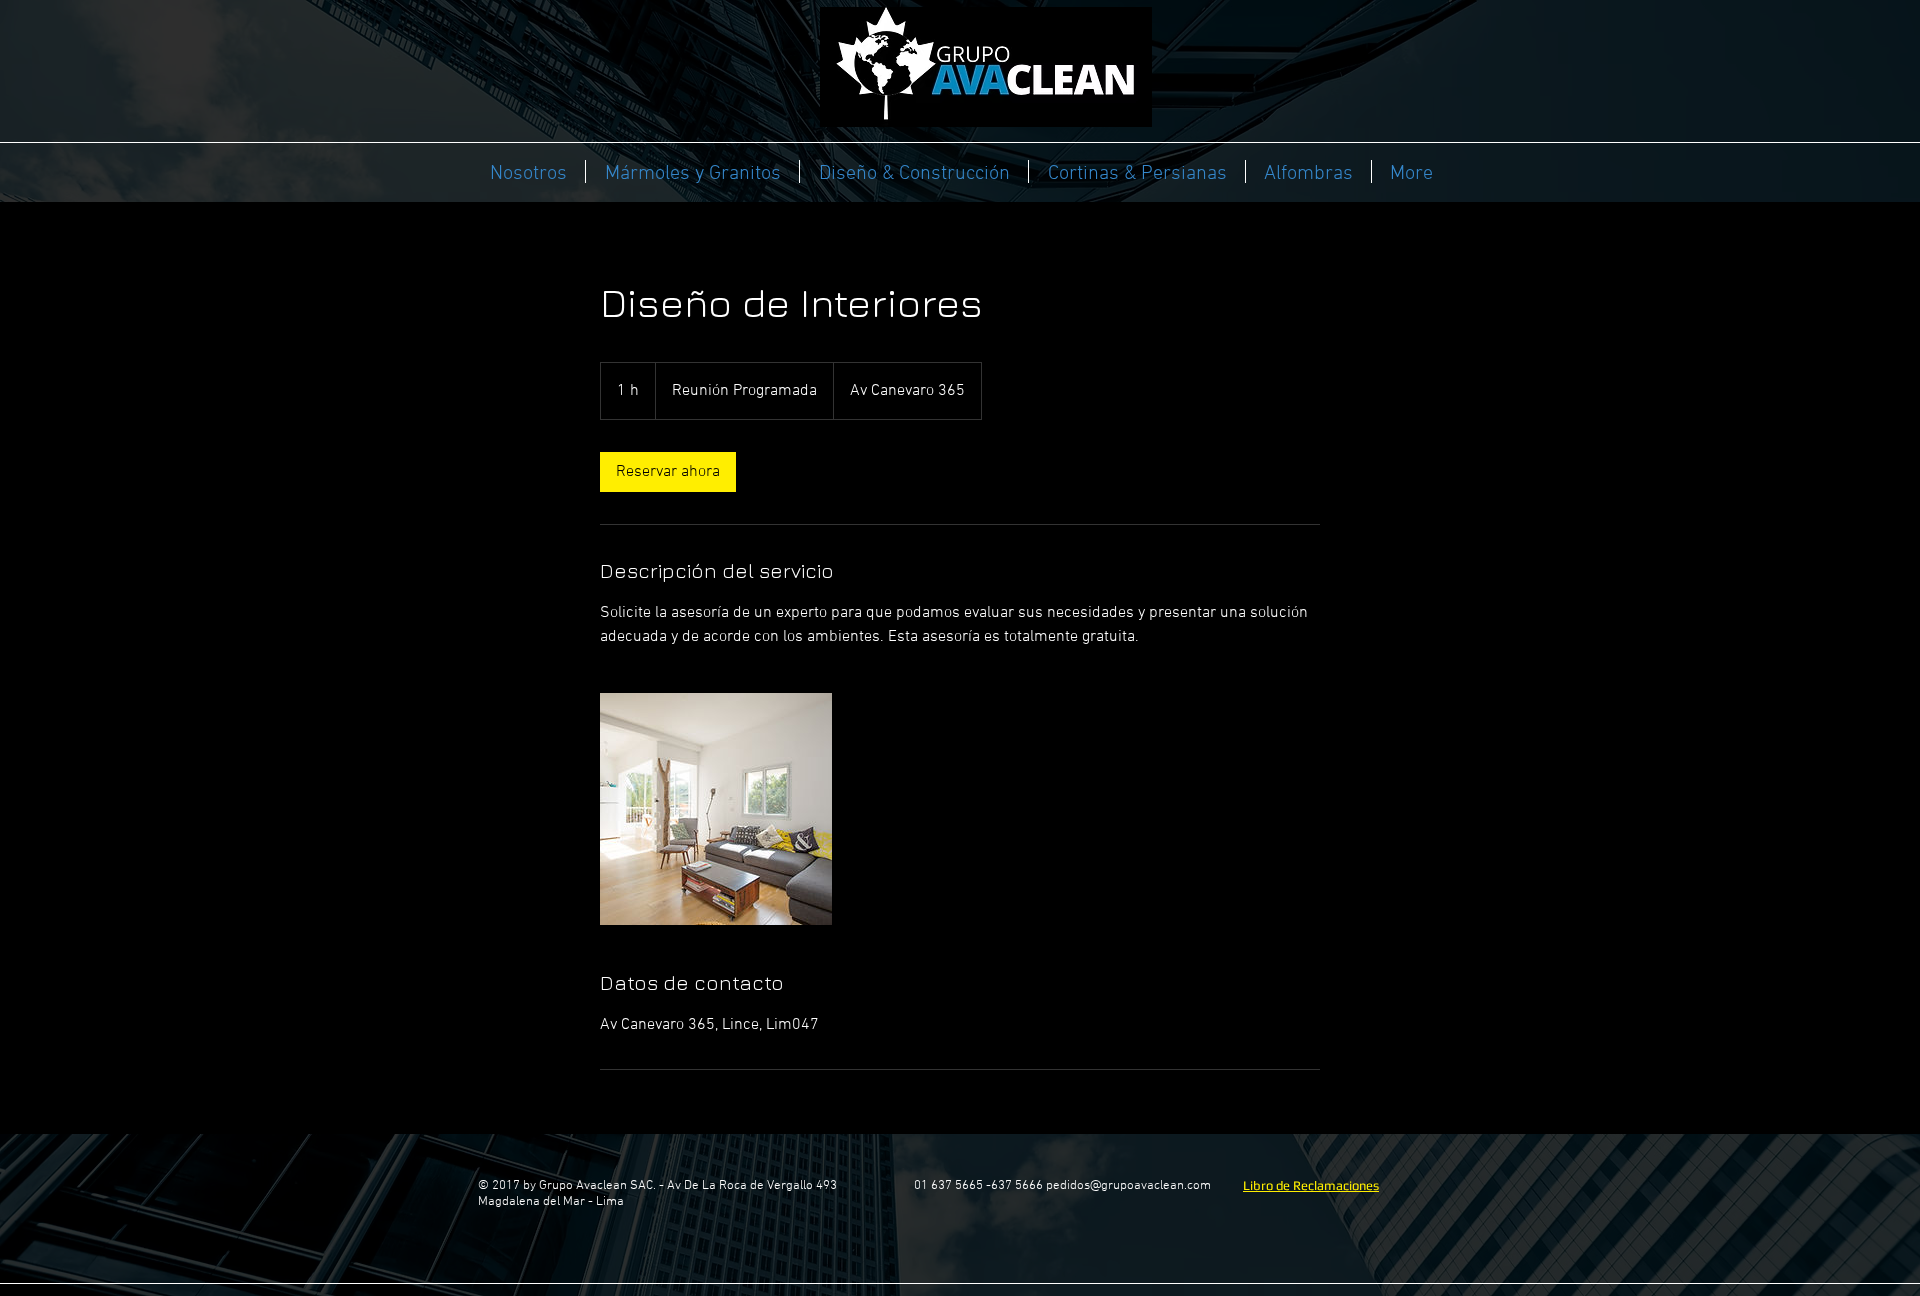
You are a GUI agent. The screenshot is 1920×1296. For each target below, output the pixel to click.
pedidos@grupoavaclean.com (1128, 1186)
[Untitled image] (716, 809)
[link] (668, 472)
